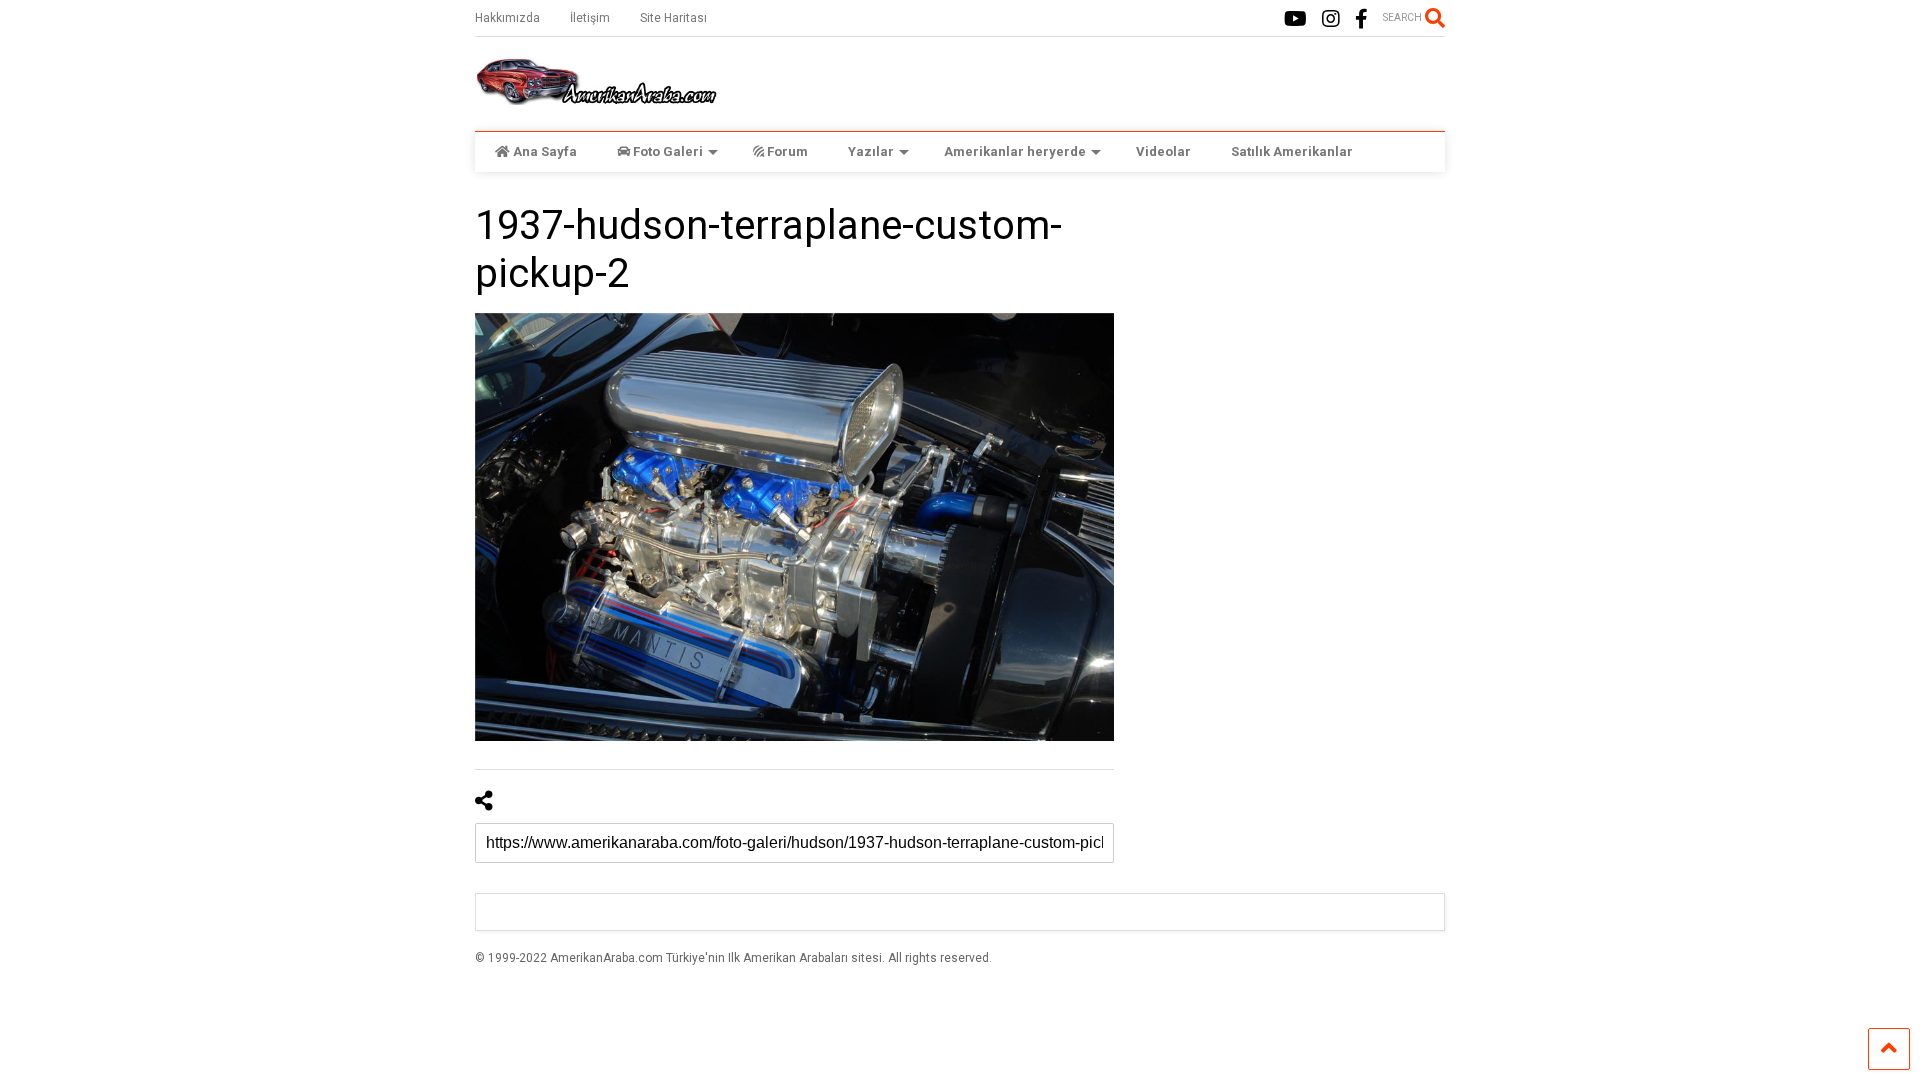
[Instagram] (1331, 19)
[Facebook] (1361, 19)
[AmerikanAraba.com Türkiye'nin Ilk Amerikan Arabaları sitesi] (596, 96)
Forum (787, 151)
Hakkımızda (507, 18)
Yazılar (871, 151)
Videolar (1163, 151)
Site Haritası (673, 18)
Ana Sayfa (545, 151)
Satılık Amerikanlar (1292, 151)
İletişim (590, 18)
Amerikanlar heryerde (1015, 151)
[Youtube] (1295, 19)
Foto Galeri (668, 151)
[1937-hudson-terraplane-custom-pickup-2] (795, 527)
